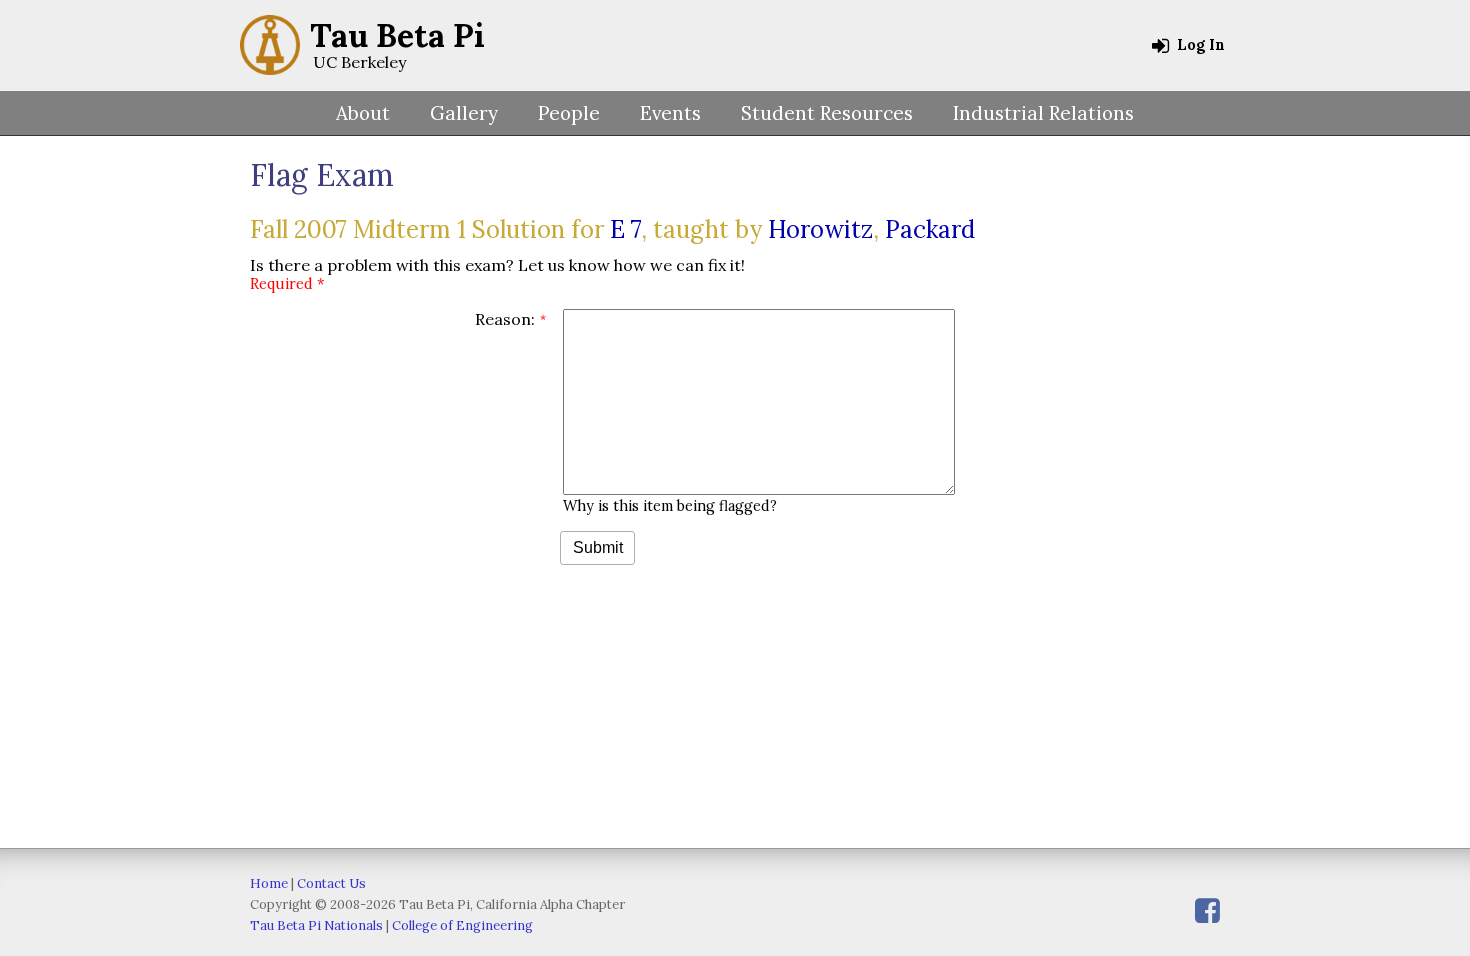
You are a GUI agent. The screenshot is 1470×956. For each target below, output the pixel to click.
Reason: (505, 319)
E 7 (625, 229)
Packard (930, 229)
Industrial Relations (1043, 113)
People (569, 113)
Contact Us (331, 883)
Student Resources (827, 113)
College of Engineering (462, 925)
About (363, 113)
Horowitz (820, 229)
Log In (1199, 45)
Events (670, 113)
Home (269, 883)
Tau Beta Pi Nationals (316, 925)
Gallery (464, 113)
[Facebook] (1207, 910)
